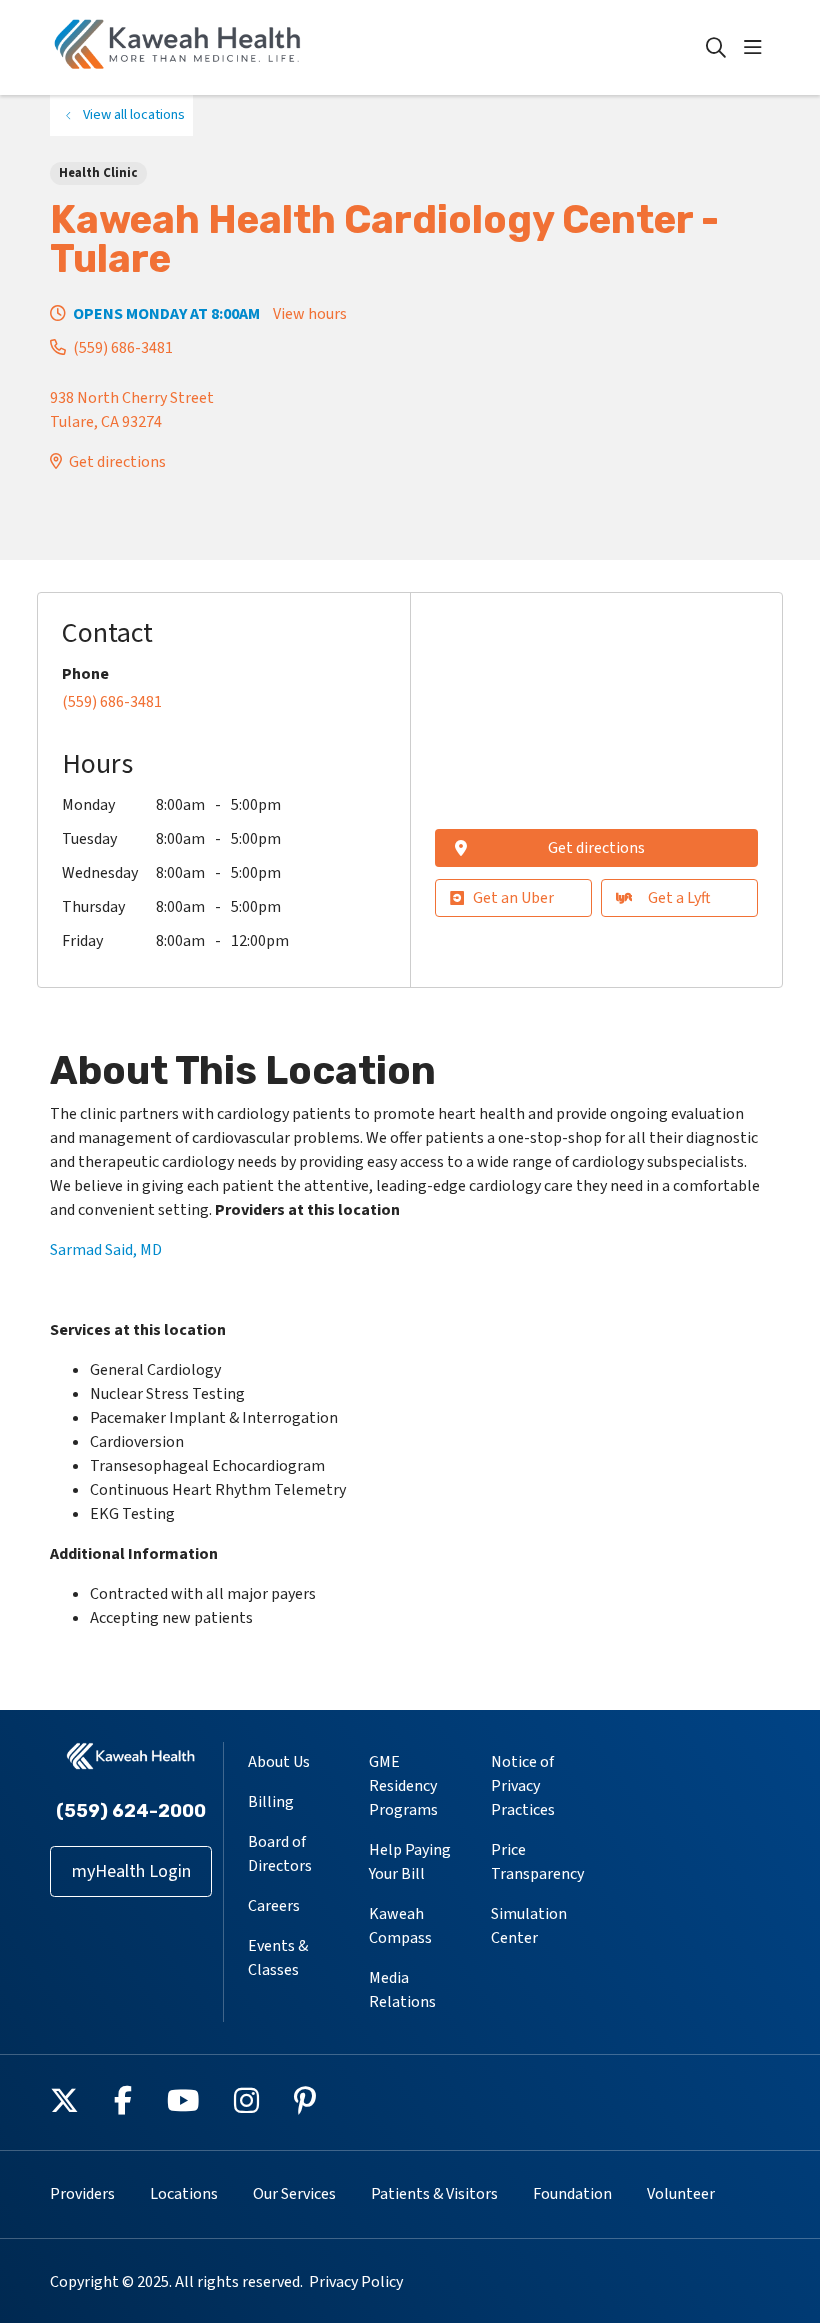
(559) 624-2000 (131, 1811)
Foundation (572, 2194)
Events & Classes (278, 1958)
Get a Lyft (679, 898)
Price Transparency (537, 1862)
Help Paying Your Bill (410, 1862)
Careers (274, 1906)
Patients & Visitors (434, 2194)
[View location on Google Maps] (596, 717)
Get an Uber (513, 898)
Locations (184, 2194)
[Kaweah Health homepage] (178, 47)
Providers (82, 2194)
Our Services (294, 2194)
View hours (310, 314)
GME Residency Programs (403, 1786)
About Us (279, 1762)
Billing (271, 1802)
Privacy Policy (356, 2282)
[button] (757, 48)
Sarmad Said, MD (106, 1250)
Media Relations (402, 1990)
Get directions (117, 462)
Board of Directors (280, 1854)
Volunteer (681, 2194)
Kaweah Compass (400, 1926)
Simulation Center (529, 1926)
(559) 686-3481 (123, 348)
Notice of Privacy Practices (523, 1786)
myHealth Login (131, 1871)
